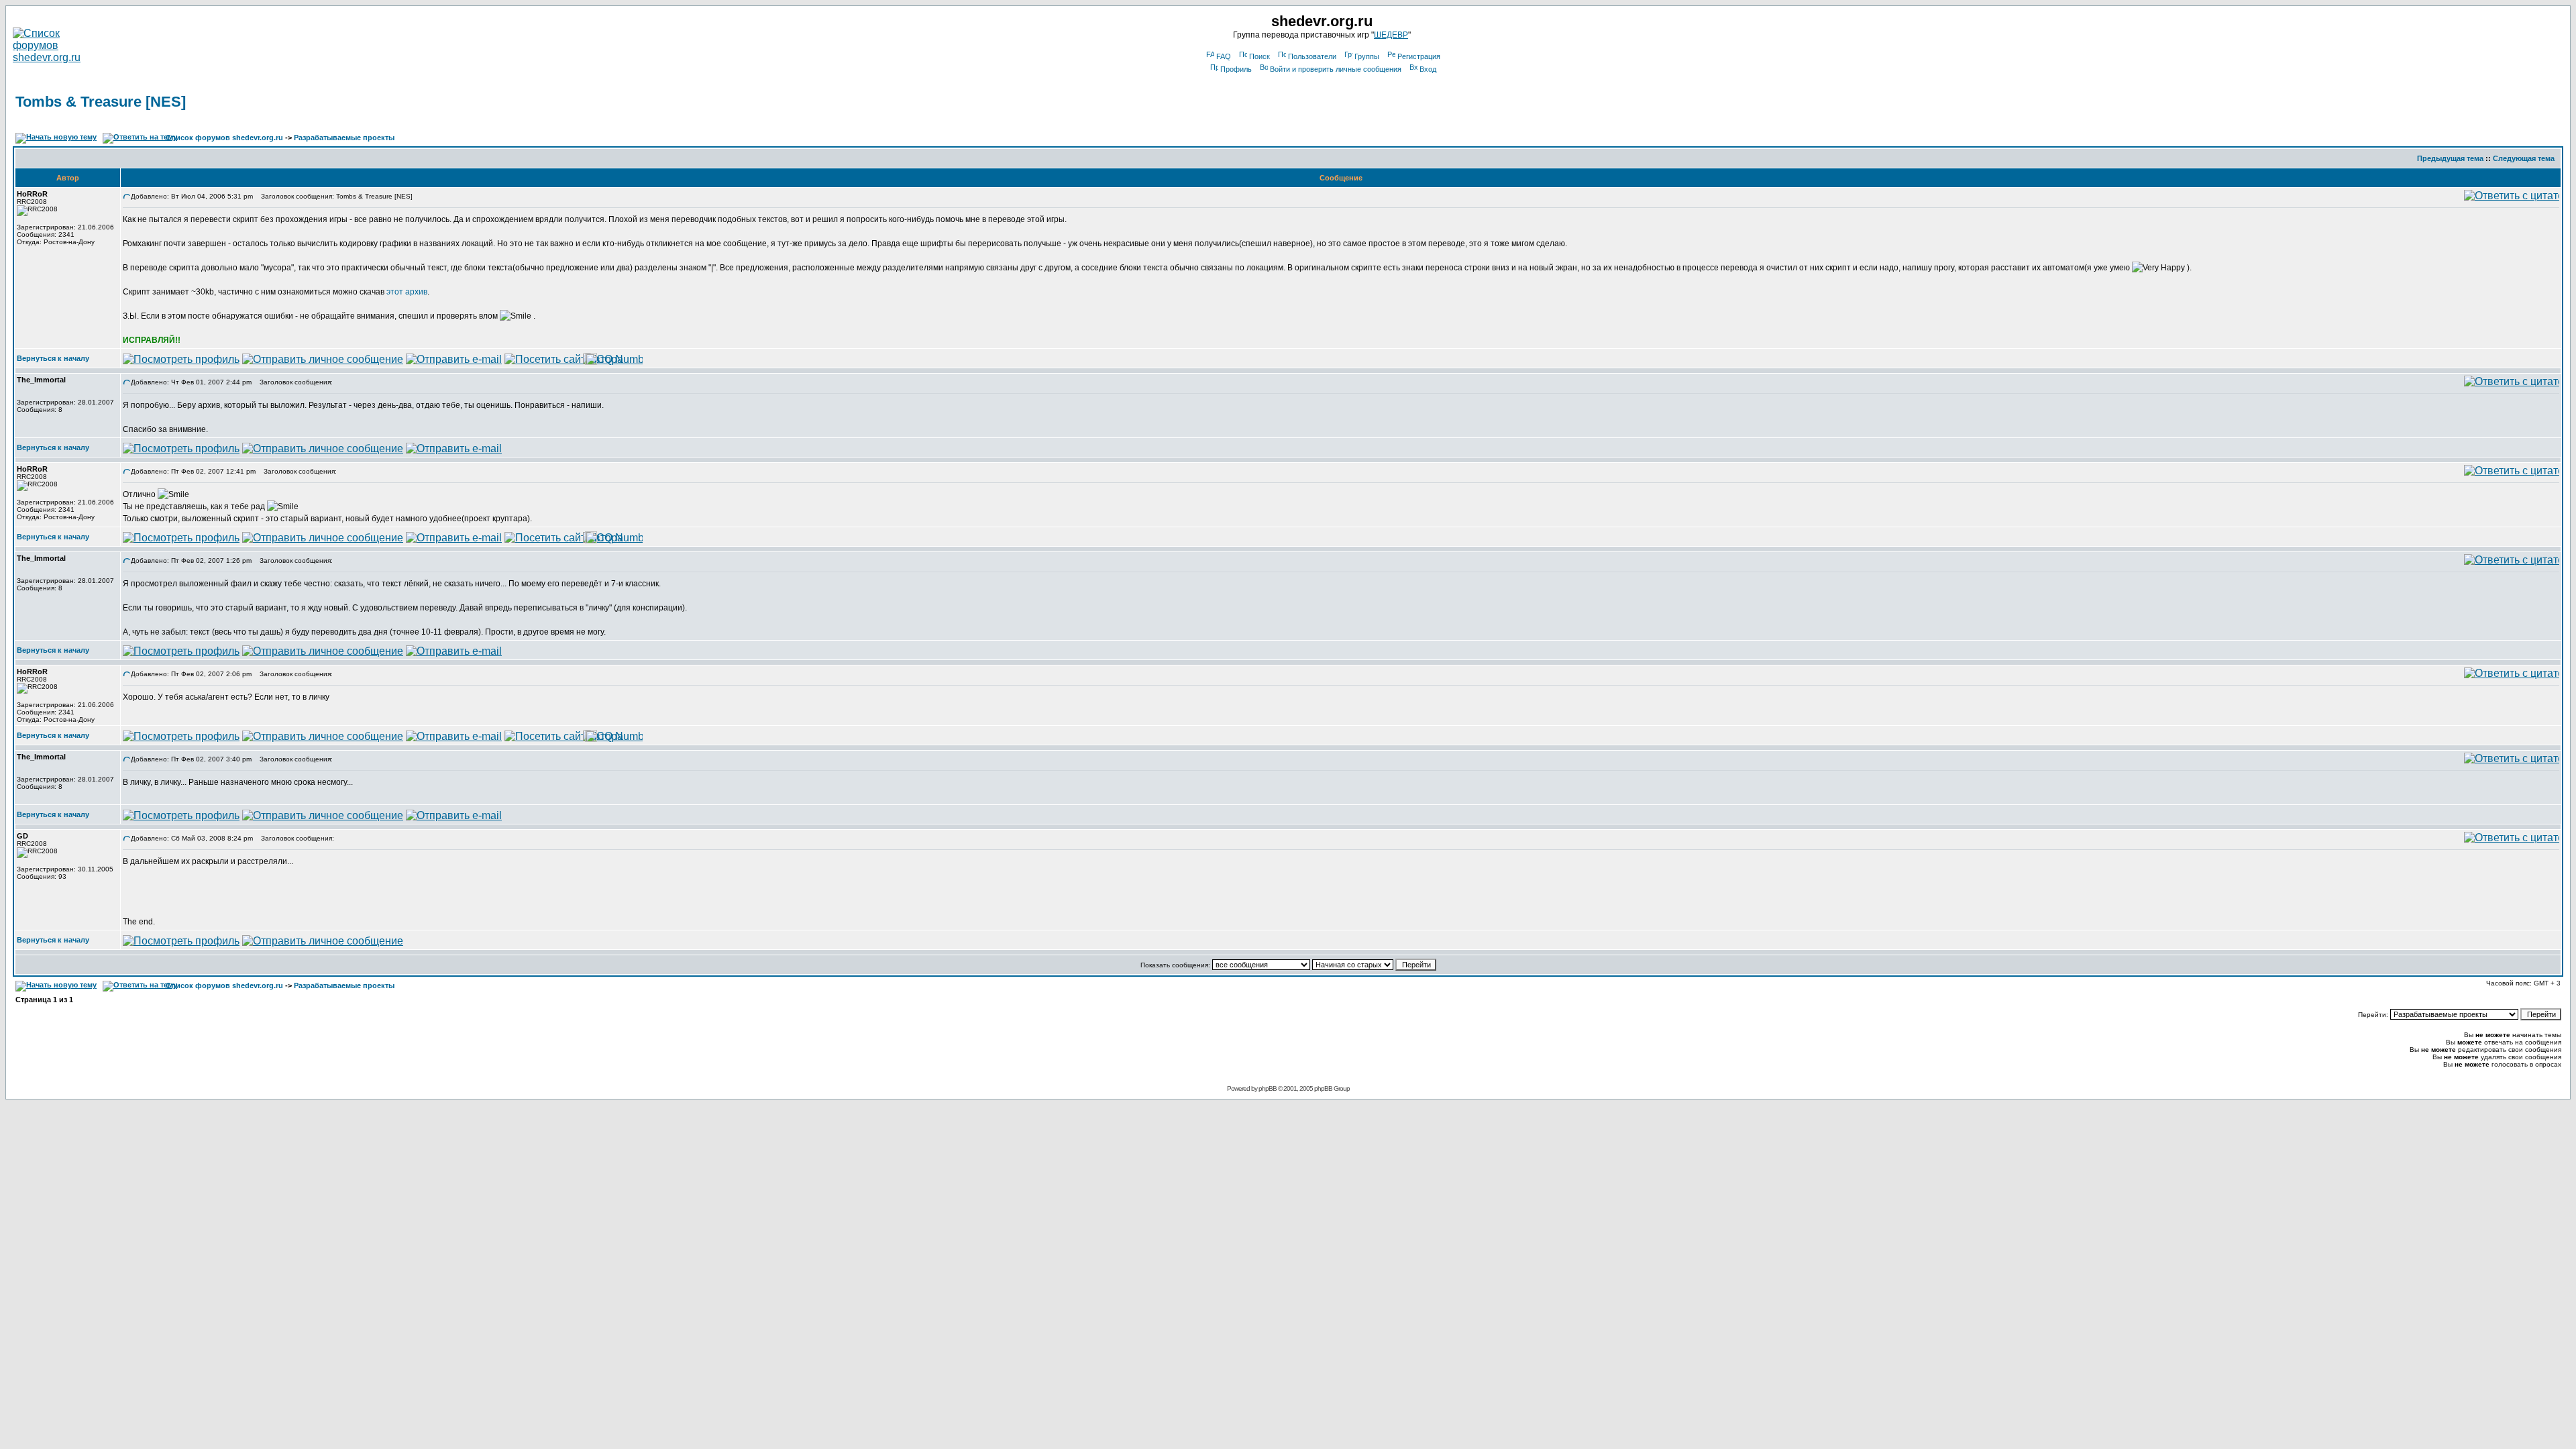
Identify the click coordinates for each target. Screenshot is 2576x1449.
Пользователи (1312, 56)
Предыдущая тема (2450, 158)
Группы (1367, 56)
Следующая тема (2524, 158)
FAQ (1224, 56)
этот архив (407, 292)
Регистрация (1419, 56)
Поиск (1259, 56)
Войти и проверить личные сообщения (1336, 69)
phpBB (1268, 1088)
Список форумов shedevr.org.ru (224, 138)
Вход (1428, 69)
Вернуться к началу (53, 358)
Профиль (1236, 69)
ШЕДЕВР (1391, 35)
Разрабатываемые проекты (344, 138)
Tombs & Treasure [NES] (101, 102)
